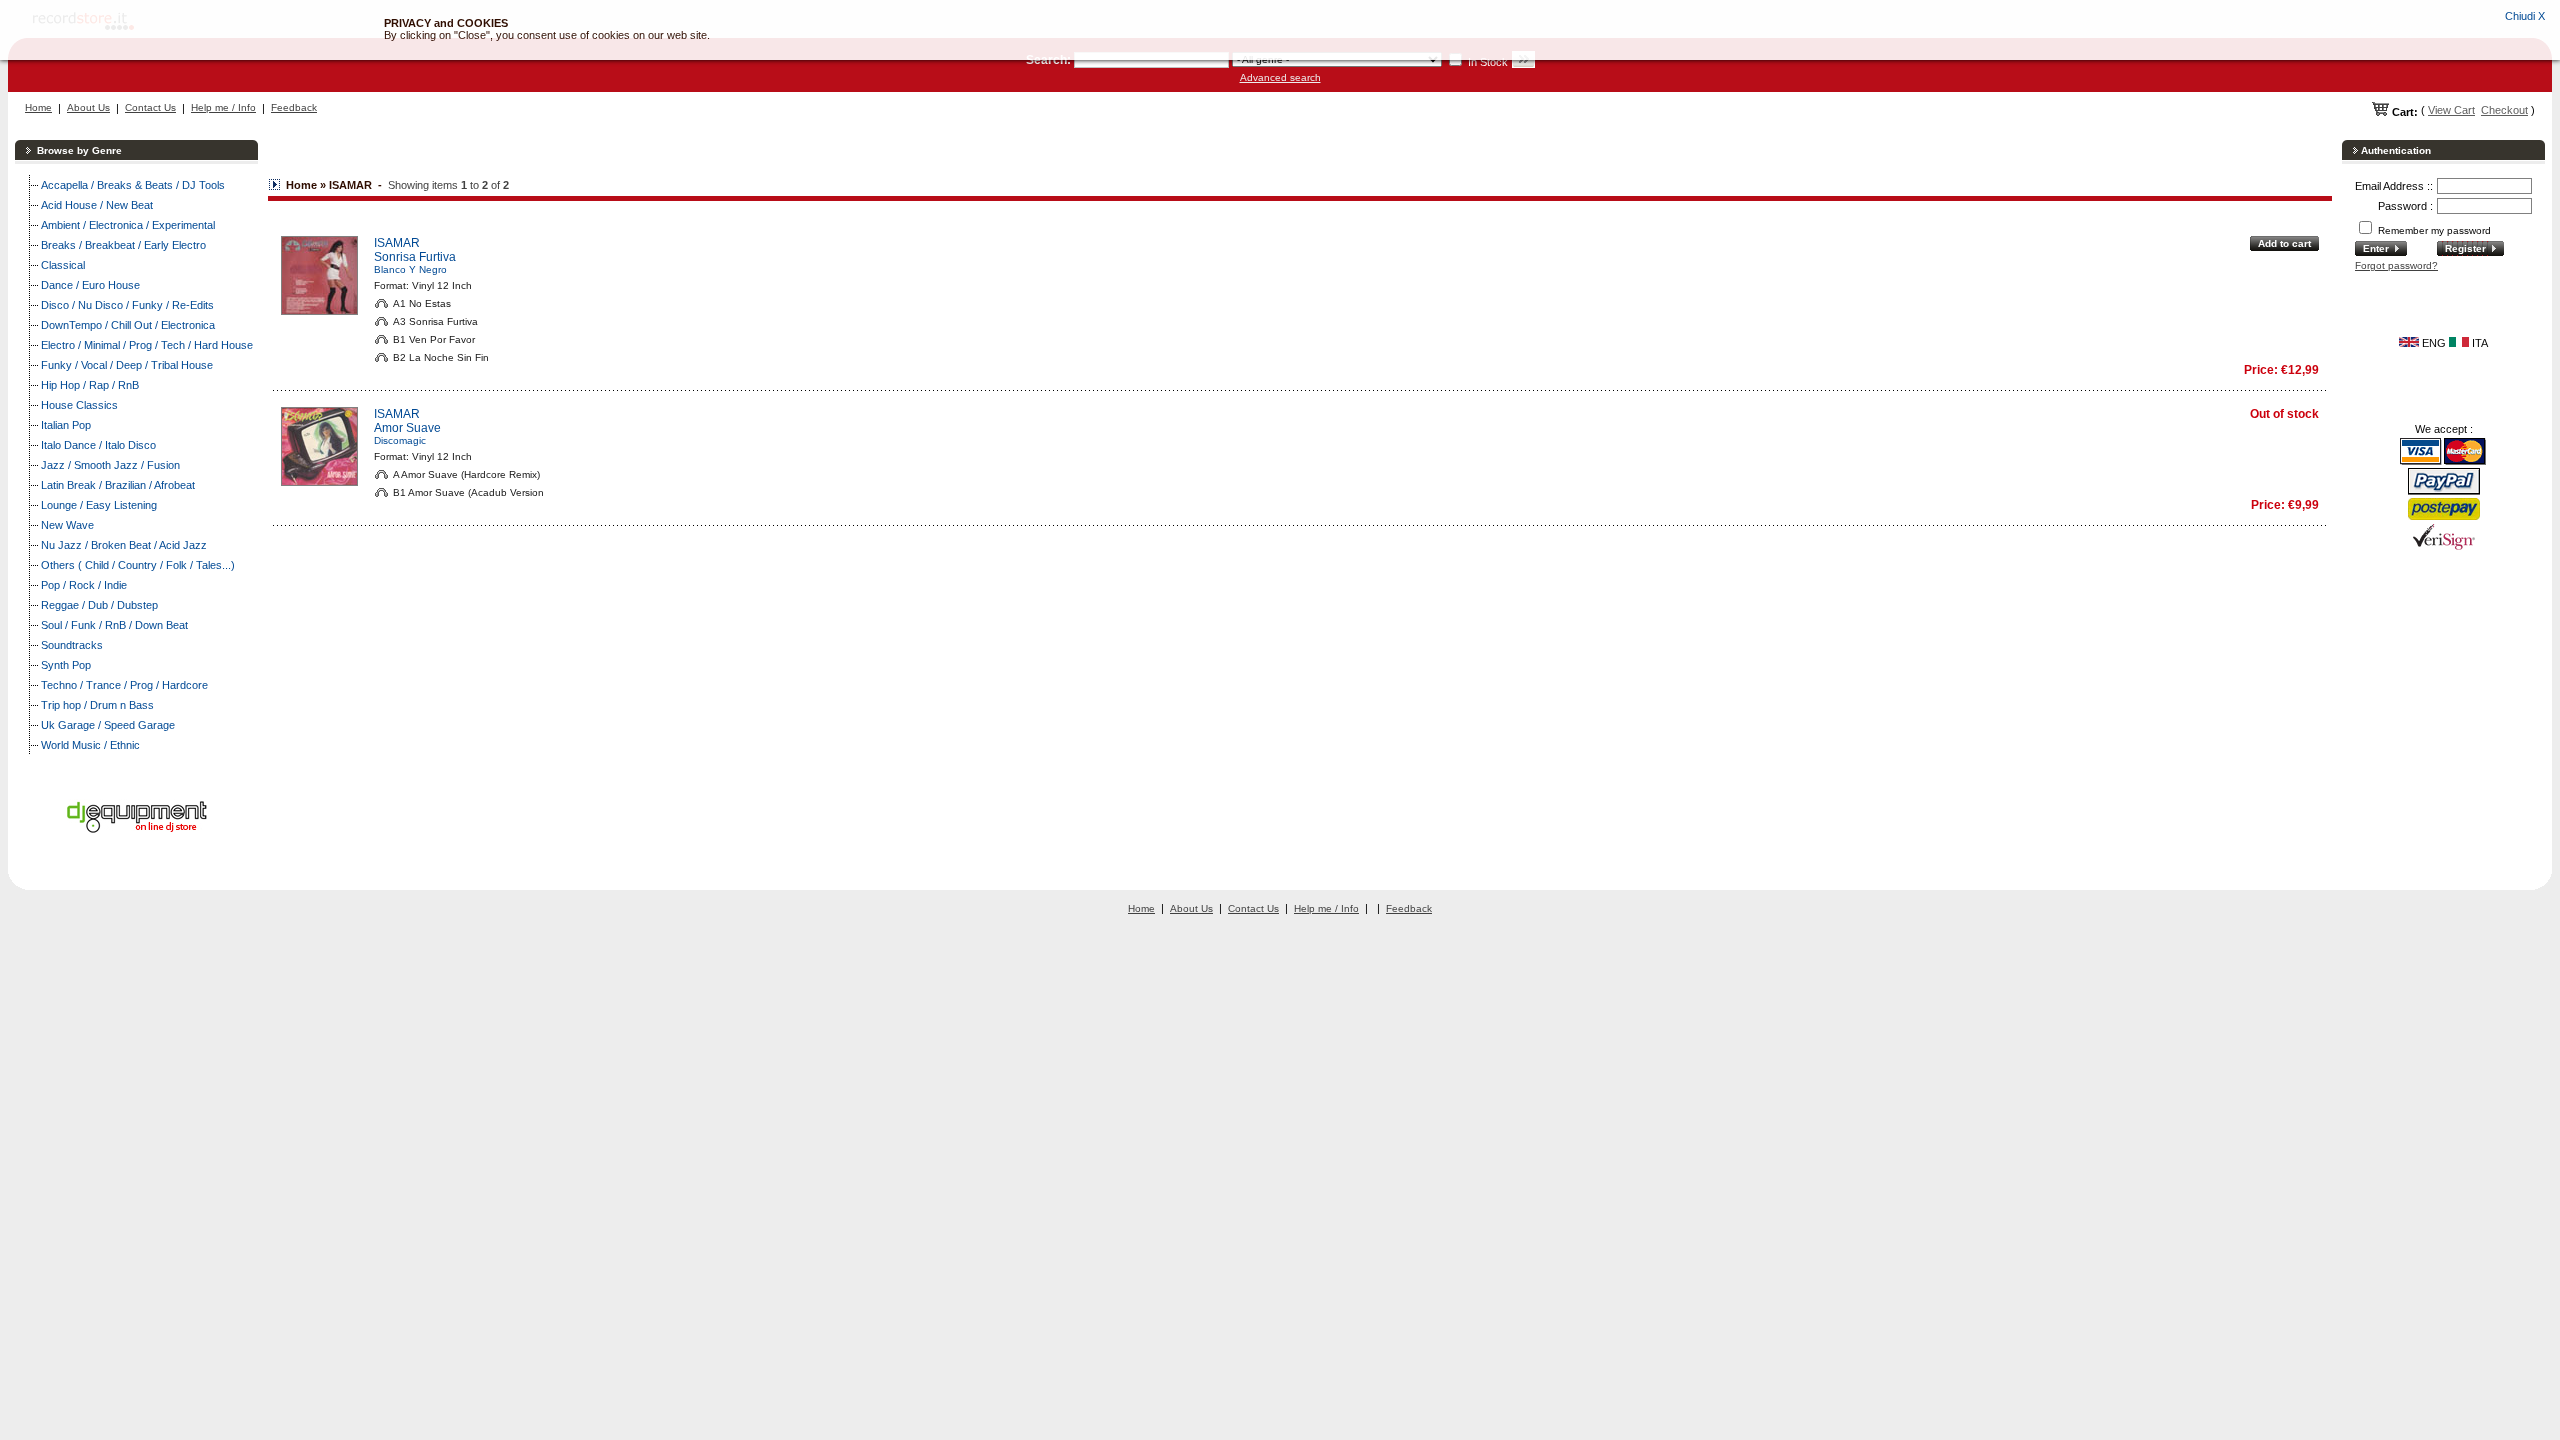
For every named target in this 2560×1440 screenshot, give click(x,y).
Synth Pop (66, 665)
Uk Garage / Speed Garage (108, 725)
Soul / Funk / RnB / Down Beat (114, 625)
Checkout (2504, 110)
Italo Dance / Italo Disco (98, 445)
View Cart (2451, 110)
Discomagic (400, 440)
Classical (63, 265)
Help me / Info (223, 107)
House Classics (79, 405)
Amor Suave (407, 428)
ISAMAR (397, 243)
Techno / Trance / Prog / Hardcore (124, 685)
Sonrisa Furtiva (415, 257)
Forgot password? (2396, 265)
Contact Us (150, 107)
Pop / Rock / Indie (84, 585)
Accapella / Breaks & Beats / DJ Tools (133, 185)
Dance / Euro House (90, 285)
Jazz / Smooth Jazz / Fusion (110, 465)
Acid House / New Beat (97, 205)
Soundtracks (72, 645)
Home (38, 107)
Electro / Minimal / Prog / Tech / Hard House (147, 345)
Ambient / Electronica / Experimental (128, 225)
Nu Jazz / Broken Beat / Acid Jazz (124, 545)
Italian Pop (66, 425)
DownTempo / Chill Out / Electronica (128, 325)
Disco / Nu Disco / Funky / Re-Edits (127, 305)
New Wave (67, 525)
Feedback (294, 107)
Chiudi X (2525, 16)
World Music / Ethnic (90, 745)
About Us (88, 107)
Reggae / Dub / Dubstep (99, 605)
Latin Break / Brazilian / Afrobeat (118, 485)
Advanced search (1280, 77)
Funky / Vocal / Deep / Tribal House (127, 365)
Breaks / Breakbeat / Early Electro (123, 245)
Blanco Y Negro (410, 269)
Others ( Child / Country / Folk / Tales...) (138, 565)
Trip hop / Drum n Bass (97, 705)
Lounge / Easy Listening (99, 505)
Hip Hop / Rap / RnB (90, 385)
